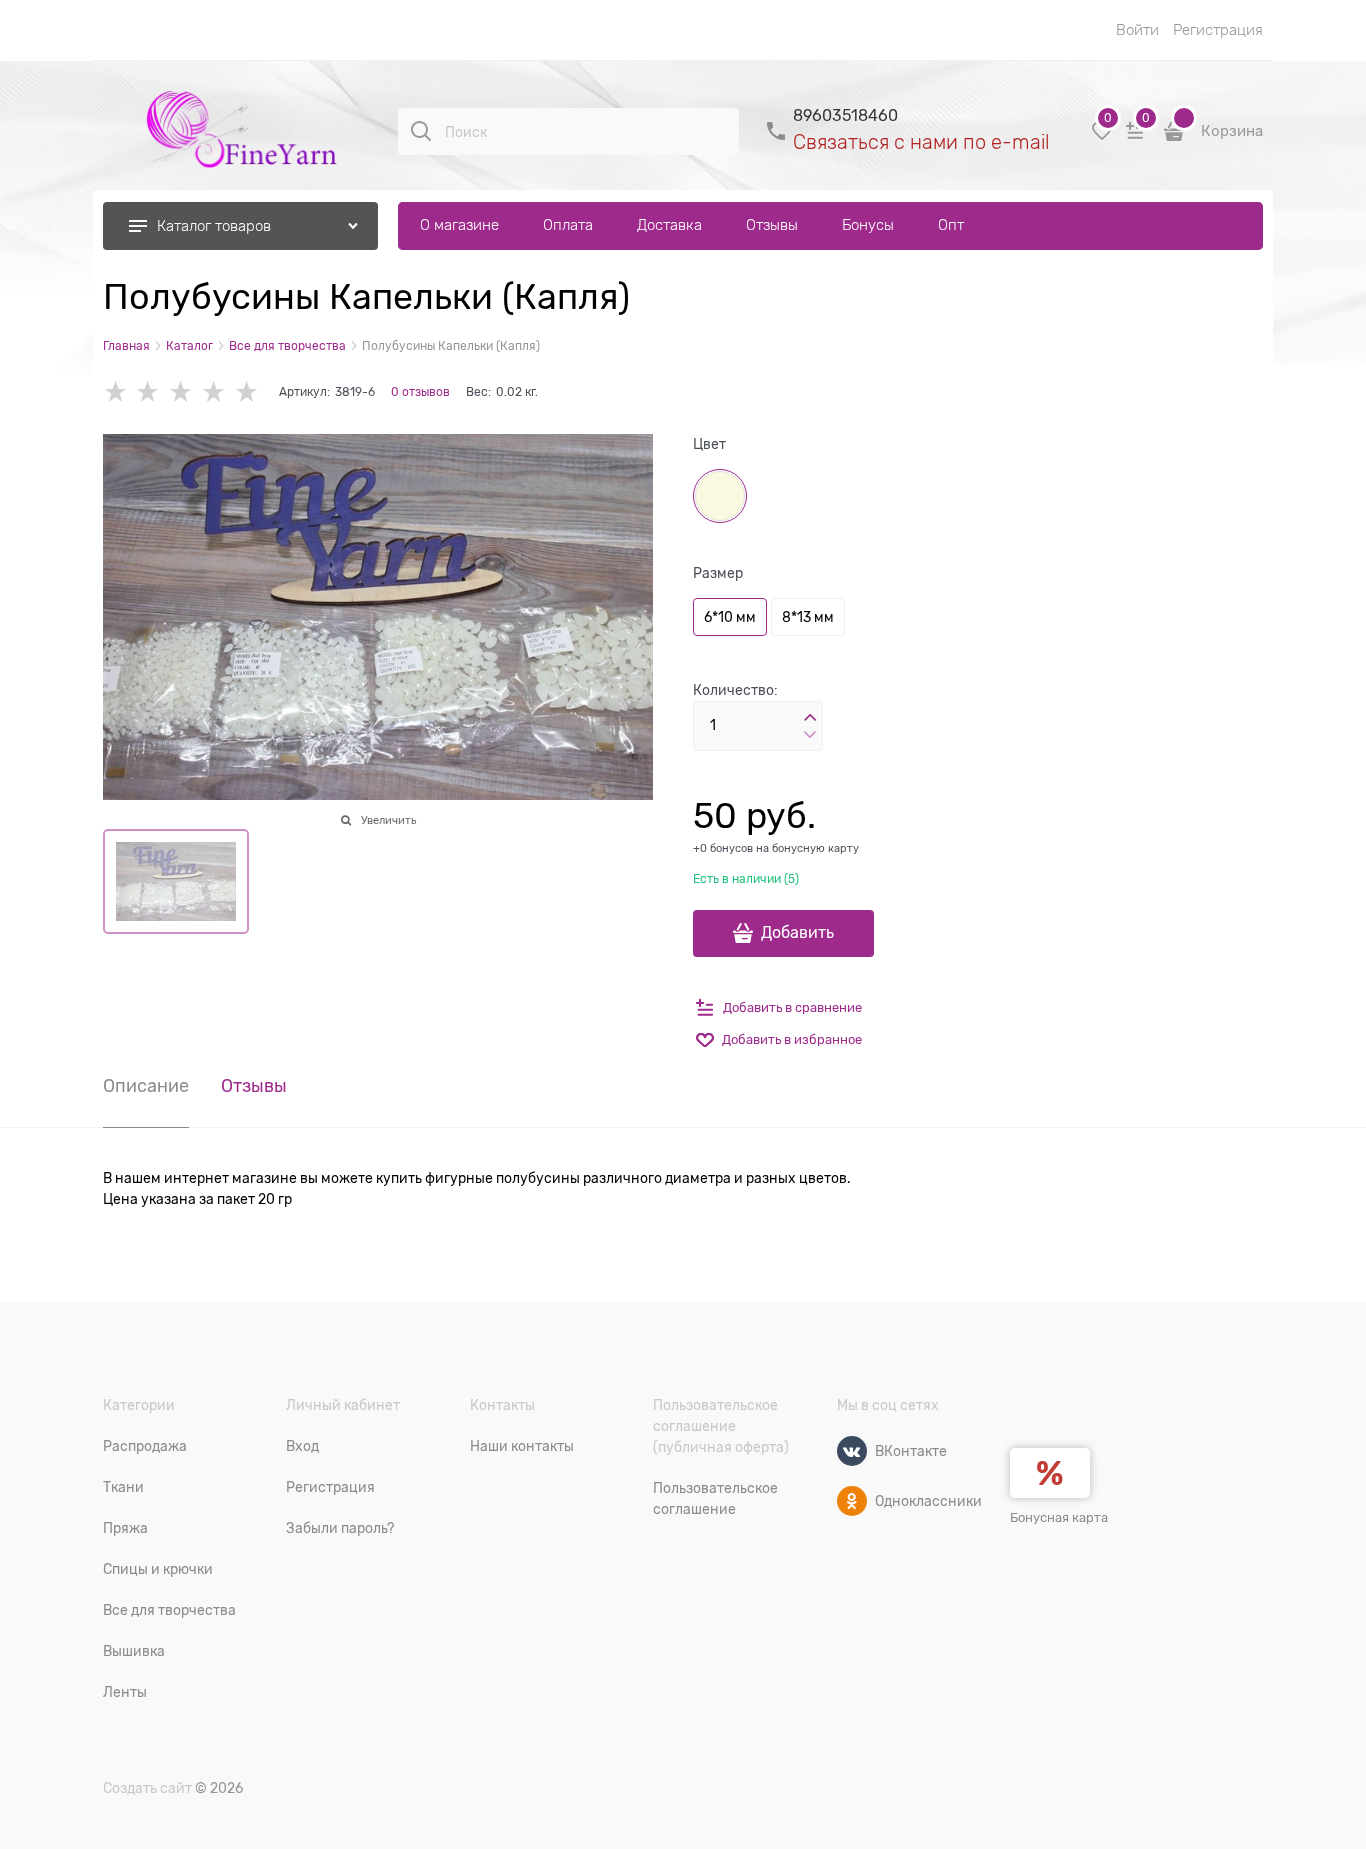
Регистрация (1218, 30)
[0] (1102, 138)
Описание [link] (146, 1086)
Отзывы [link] (254, 1086)
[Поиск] (421, 131)
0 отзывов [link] (420, 392)
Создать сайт (147, 1788)
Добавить (797, 933)
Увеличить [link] (388, 820)
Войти (1137, 30)
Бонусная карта (1059, 1517)
